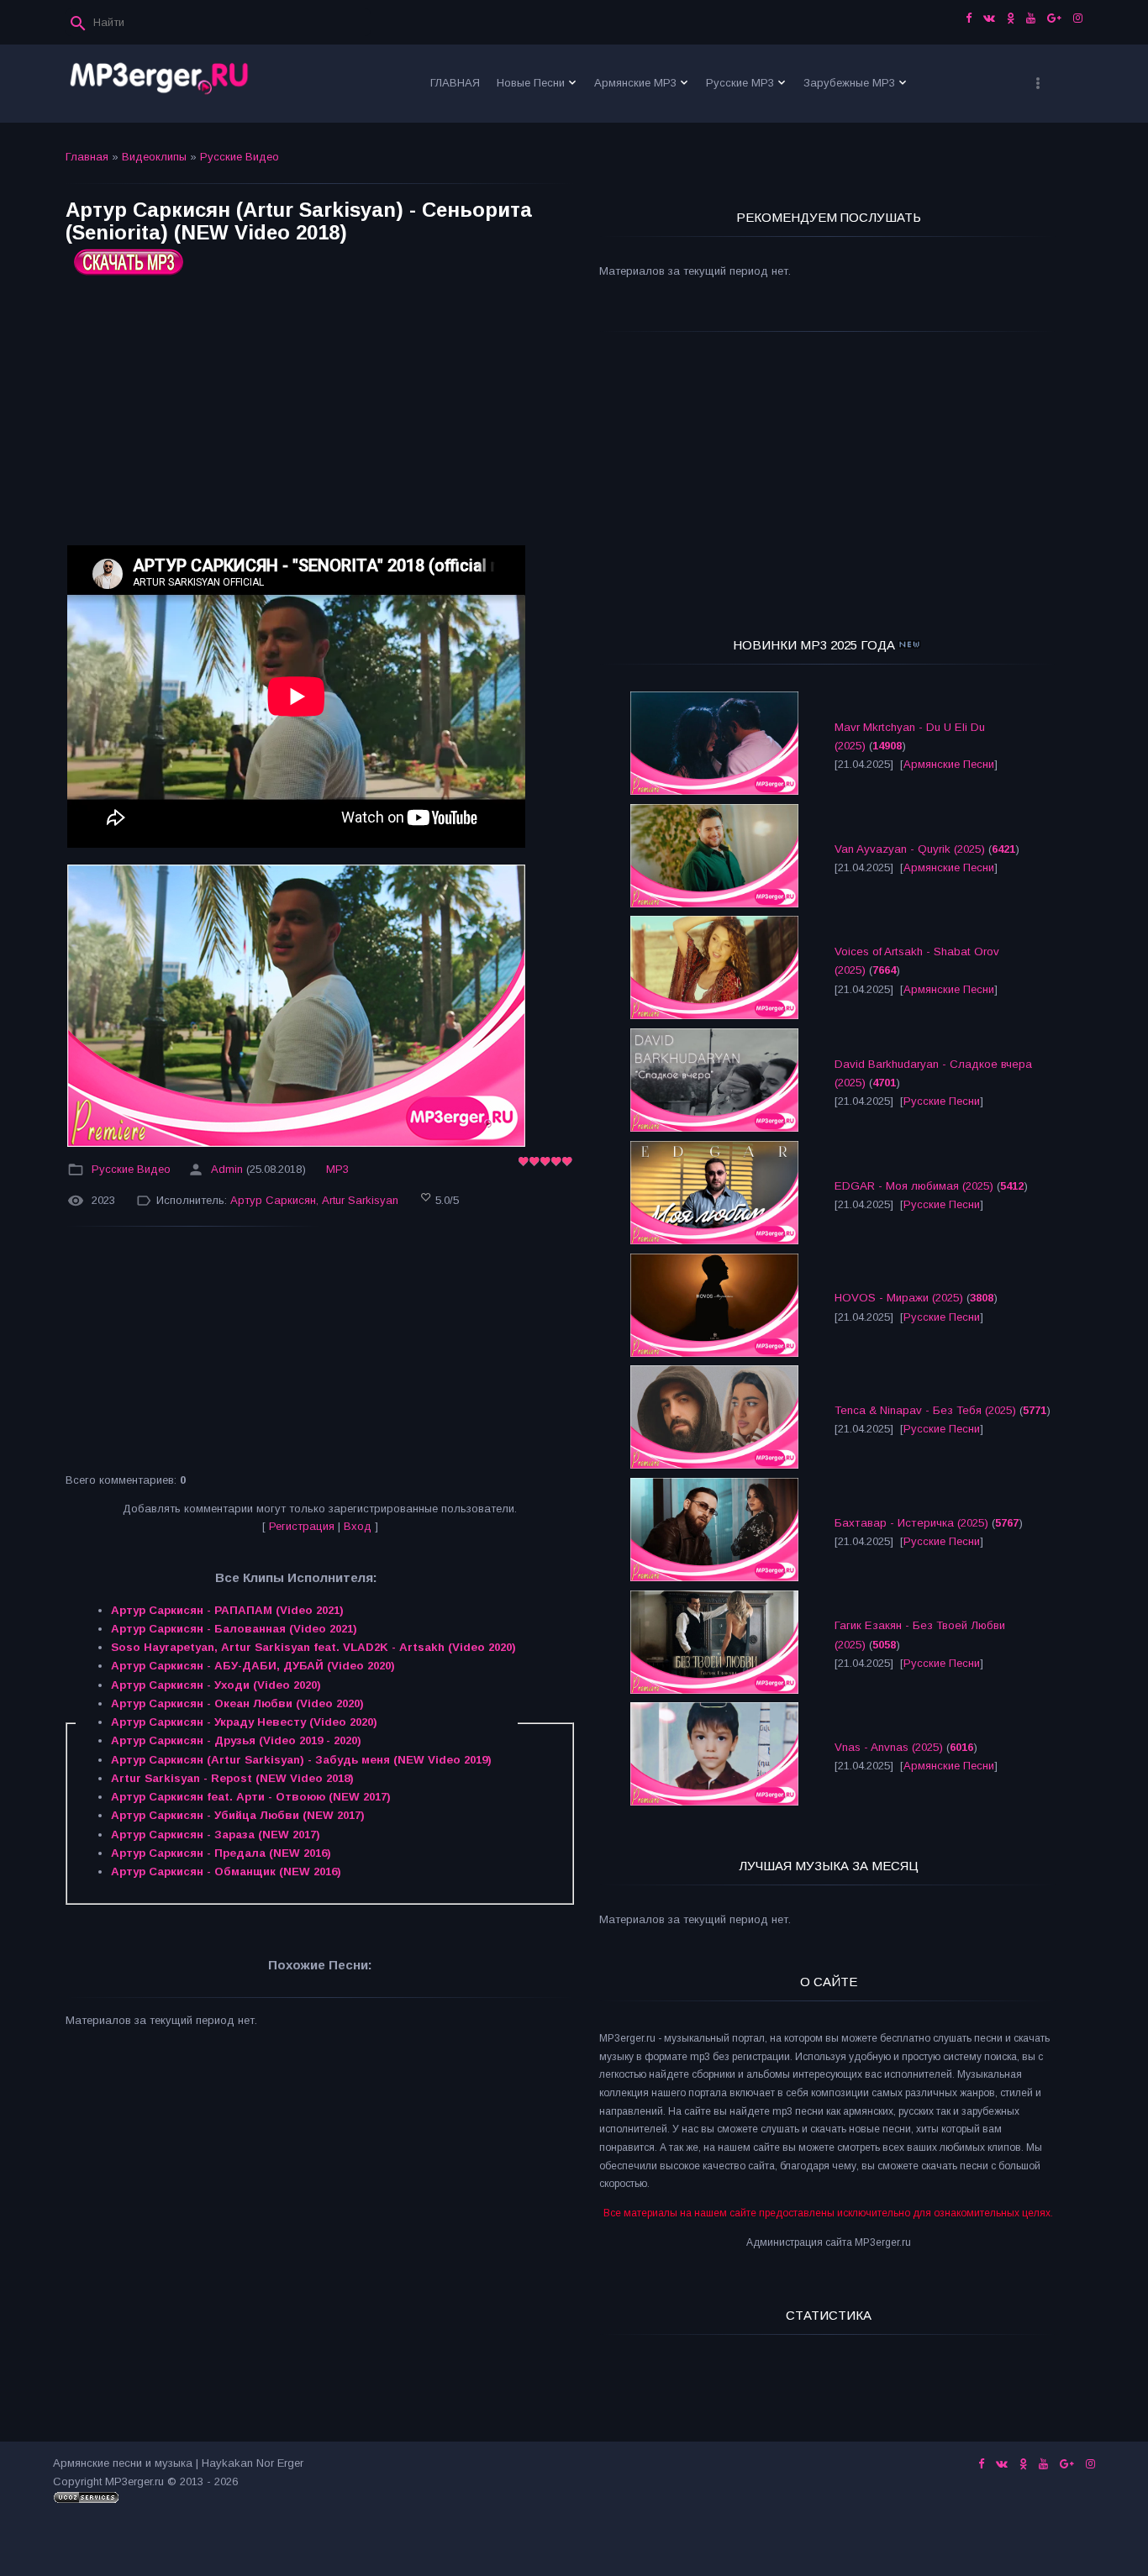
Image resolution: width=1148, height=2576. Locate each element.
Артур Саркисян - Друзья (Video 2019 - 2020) (236, 1740)
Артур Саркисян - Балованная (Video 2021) (234, 1629)
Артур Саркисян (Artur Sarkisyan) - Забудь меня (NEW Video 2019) (301, 1760)
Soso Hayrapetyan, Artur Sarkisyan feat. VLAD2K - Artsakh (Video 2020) (313, 1647)
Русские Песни (942, 1101)
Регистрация (302, 1526)
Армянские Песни (949, 764)
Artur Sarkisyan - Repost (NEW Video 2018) (232, 1778)
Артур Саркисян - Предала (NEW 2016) (221, 1853)
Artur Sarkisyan (360, 1200)
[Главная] (160, 84)
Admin (227, 1169)
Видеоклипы (154, 157)
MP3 (337, 1169)
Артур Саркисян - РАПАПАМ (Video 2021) (227, 1610)
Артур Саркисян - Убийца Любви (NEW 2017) (238, 1815)
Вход (358, 1526)
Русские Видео (240, 157)
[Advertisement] (320, 417)
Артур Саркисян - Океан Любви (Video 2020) (237, 1703)
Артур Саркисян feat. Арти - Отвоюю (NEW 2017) (251, 1797)
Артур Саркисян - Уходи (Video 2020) (216, 1685)
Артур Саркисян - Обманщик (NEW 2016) (226, 1872)
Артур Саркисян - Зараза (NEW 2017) (216, 1835)
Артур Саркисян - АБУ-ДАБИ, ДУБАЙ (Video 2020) (253, 1666)
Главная (87, 157)
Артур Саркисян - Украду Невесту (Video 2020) (244, 1722)
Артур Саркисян (273, 1200)
